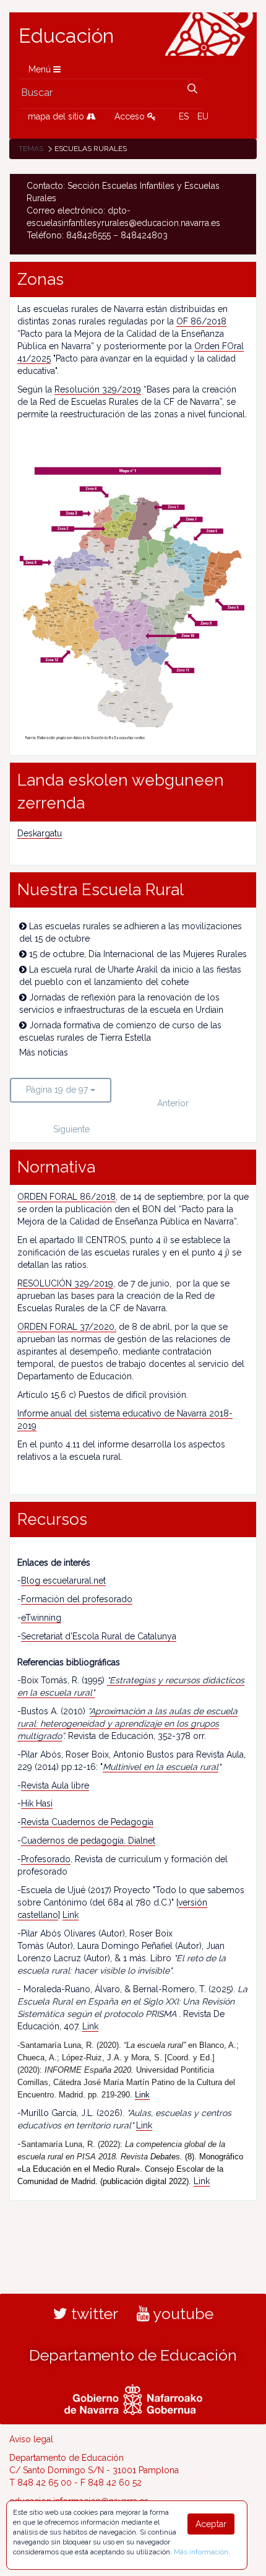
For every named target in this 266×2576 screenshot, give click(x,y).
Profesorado (46, 1859)
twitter (93, 2314)
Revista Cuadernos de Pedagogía (87, 1822)
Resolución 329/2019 (98, 389)
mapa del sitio (57, 116)
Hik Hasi (37, 1803)
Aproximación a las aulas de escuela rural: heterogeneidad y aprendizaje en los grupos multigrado (127, 1724)
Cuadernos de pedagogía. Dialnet (88, 1841)
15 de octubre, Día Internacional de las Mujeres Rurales (138, 954)
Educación (66, 36)
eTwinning (41, 1618)
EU (203, 116)
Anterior (173, 1103)
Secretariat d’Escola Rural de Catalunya (99, 1636)
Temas (31, 149)
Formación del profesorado (77, 1599)
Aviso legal (31, 2439)
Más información (201, 2552)
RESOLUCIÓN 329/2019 (65, 1283)
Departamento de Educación (133, 2355)
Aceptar (211, 2524)
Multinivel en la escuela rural (161, 1767)
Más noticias (44, 1052)
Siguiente (71, 1129)
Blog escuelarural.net (63, 1581)
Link (71, 1915)
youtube (182, 2314)
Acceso (131, 116)
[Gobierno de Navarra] (133, 2398)
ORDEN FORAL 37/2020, (67, 1327)
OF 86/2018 (201, 321)
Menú (41, 69)
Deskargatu (40, 833)
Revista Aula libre (55, 1785)
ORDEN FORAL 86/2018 (66, 1197)
